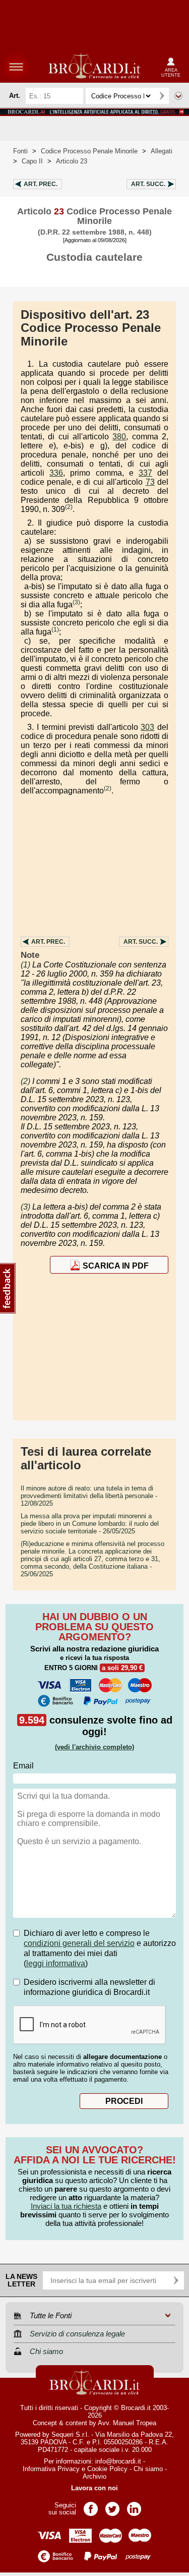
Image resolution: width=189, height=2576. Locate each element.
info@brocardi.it (118, 2461)
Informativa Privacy (51, 2469)
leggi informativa (56, 1963)
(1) (55, 629)
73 (150, 482)
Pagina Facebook (91, 2506)
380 (119, 437)
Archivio (94, 2476)
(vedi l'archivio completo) (94, 1747)
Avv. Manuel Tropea (127, 2423)
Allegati (162, 151)
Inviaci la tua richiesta (66, 2206)
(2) (69, 507)
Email (23, 1766)
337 (145, 473)
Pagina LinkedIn (134, 2506)
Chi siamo (148, 2469)
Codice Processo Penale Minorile (89, 151)
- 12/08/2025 (89, 1496)
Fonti (20, 151)
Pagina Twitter (112, 2506)
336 (56, 473)
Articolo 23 (72, 161)
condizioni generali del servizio (79, 1943)
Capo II (32, 161)
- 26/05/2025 (90, 1524)
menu (16, 67)
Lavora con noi (94, 2488)
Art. (41, 184)
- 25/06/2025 (92, 1559)
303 (147, 727)
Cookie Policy (107, 2469)
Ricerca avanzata (178, 96)
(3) (76, 602)
